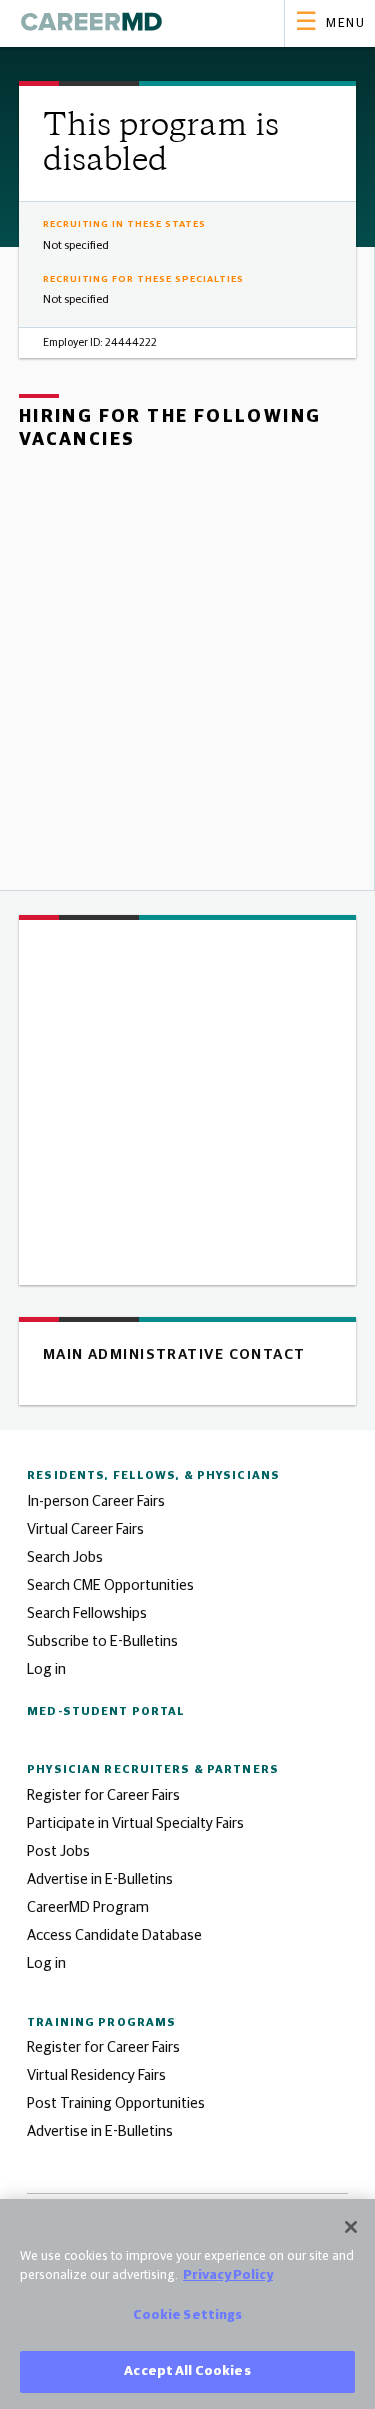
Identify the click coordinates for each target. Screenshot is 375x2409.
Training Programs (101, 2022)
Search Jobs (65, 1557)
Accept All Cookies (187, 2371)
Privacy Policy (228, 2275)
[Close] (351, 2227)
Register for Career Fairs (103, 1795)
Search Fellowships (87, 1613)
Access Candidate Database (114, 1935)
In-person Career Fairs (96, 1501)
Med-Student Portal (106, 1711)
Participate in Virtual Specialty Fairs (135, 1823)
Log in (46, 1669)
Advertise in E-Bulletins (100, 1879)
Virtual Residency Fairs (96, 2075)
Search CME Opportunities (110, 1585)
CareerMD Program (88, 1907)
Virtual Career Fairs (85, 1529)
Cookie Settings (188, 2315)
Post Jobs (58, 1851)
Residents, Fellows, (153, 1475)
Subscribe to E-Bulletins (102, 1641)
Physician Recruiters (153, 1769)
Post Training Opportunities (116, 2103)
